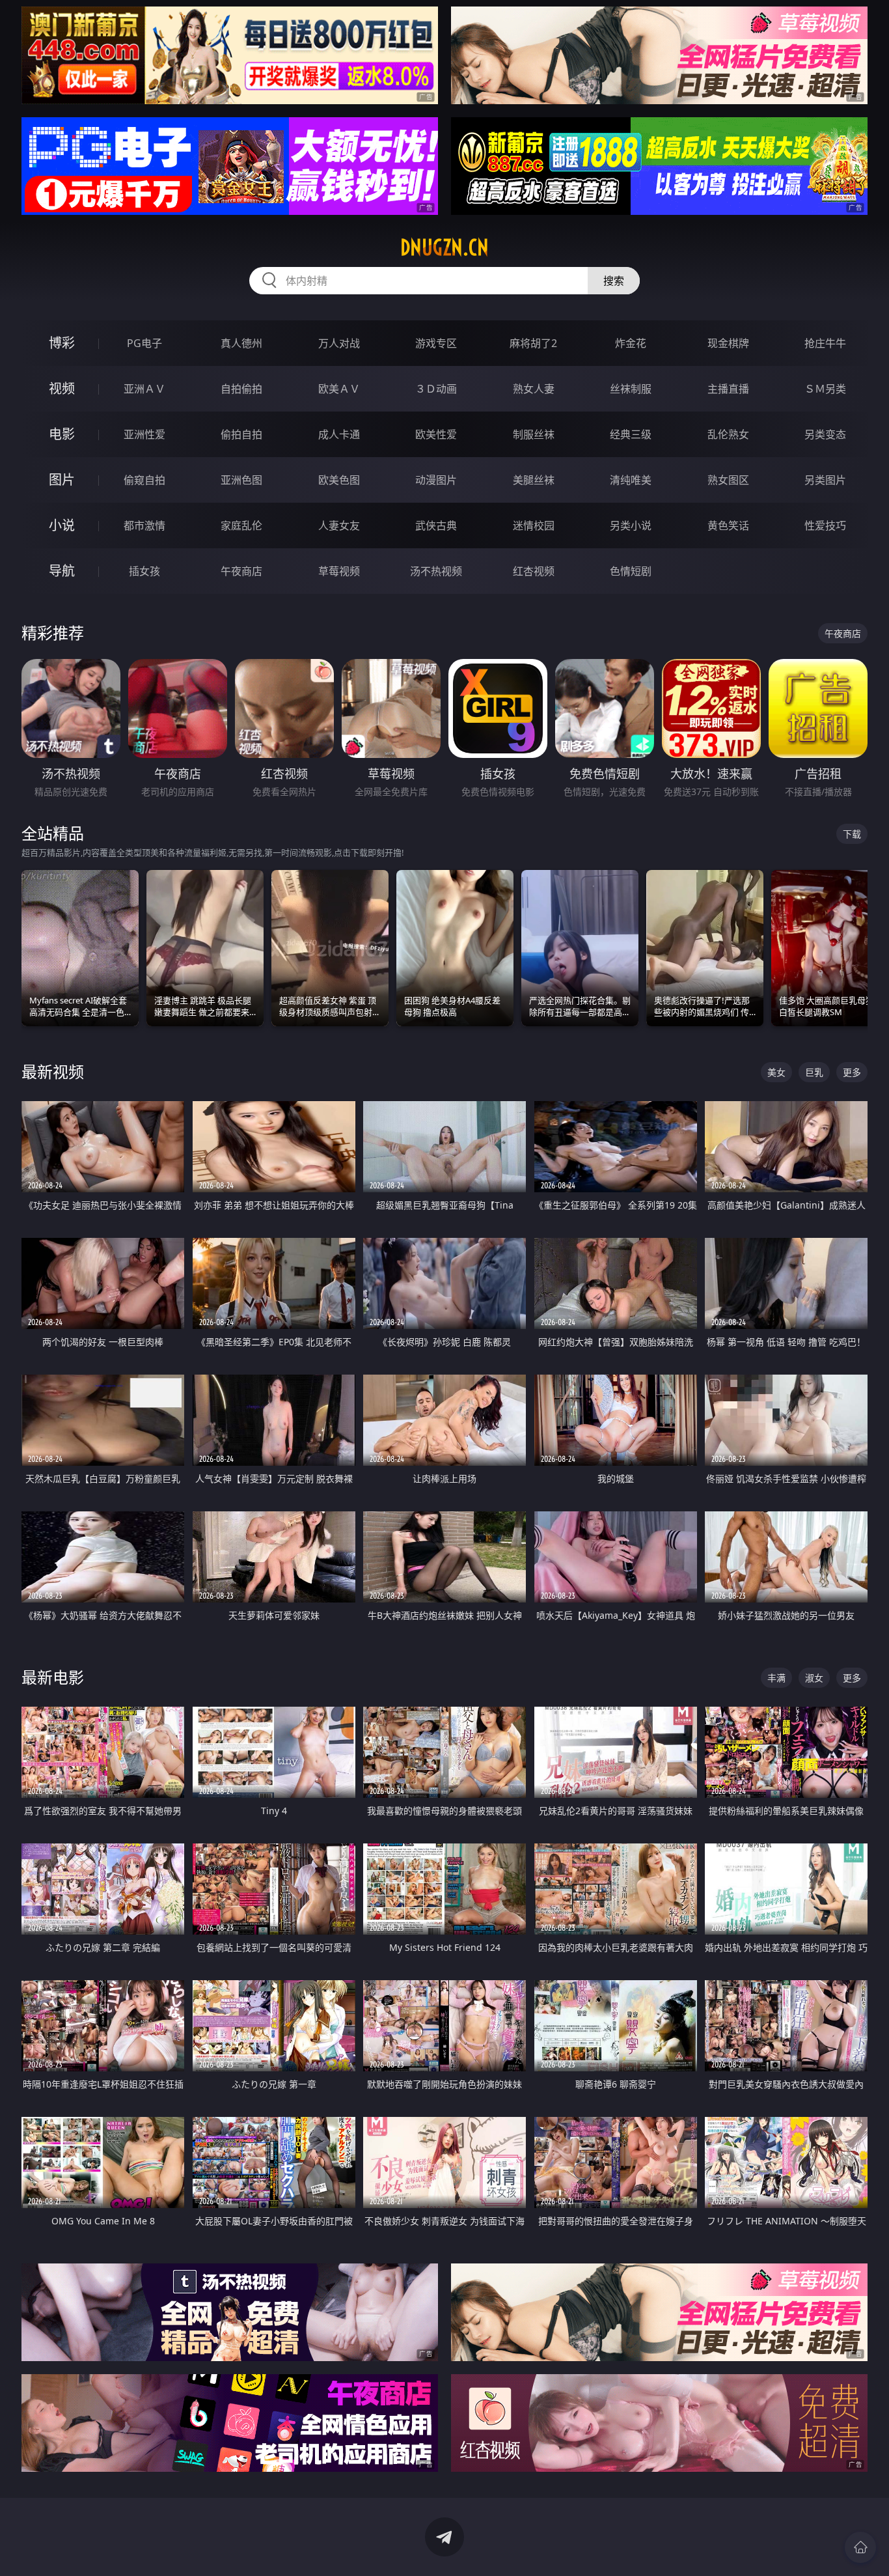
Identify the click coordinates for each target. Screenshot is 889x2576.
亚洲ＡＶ (144, 389)
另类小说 (631, 525)
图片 (62, 480)
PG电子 (144, 343)
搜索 (614, 281)
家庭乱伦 (241, 525)
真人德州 (241, 343)
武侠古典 (436, 525)
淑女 (814, 1678)
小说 (62, 525)
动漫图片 (436, 480)
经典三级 (631, 434)
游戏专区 (436, 343)
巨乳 (814, 1072)
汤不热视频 (436, 571)
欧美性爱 (436, 434)
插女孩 (144, 571)
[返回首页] (860, 2547)
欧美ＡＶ (339, 389)
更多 (852, 1072)
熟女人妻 (534, 389)
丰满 (776, 1678)
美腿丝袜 (534, 480)
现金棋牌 (728, 343)
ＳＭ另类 (825, 389)
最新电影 (53, 1677)
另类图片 (825, 480)
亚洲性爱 (144, 434)
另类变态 (825, 434)
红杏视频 (534, 571)
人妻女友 (339, 525)
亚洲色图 (241, 480)
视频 (62, 388)
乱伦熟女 (728, 434)
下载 (852, 834)
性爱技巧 (825, 525)
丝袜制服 (631, 389)
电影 (62, 434)
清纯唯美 (631, 480)
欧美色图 (339, 480)
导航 (62, 571)
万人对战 (339, 343)
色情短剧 (631, 571)
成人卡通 (339, 434)
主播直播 (728, 389)
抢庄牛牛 (825, 343)
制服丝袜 (534, 434)
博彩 (62, 343)
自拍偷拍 (241, 389)
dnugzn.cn (444, 247)
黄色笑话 (728, 525)
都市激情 (144, 525)
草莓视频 (339, 571)
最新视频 (53, 1071)
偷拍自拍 (241, 434)
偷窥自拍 (144, 480)
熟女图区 (728, 480)
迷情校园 (534, 525)
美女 (776, 1072)
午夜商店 (241, 571)
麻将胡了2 (533, 343)
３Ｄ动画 (436, 389)
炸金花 (631, 343)
